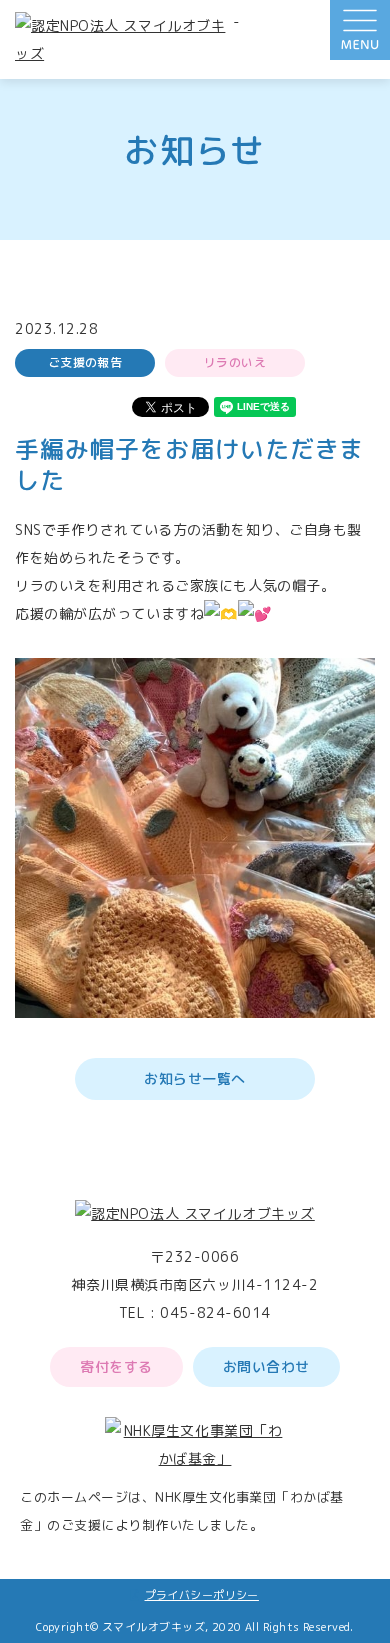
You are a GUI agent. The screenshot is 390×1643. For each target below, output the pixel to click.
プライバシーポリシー (202, 1595)
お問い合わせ (266, 1366)
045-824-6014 (215, 1312)
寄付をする (116, 1366)
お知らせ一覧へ (195, 1078)
